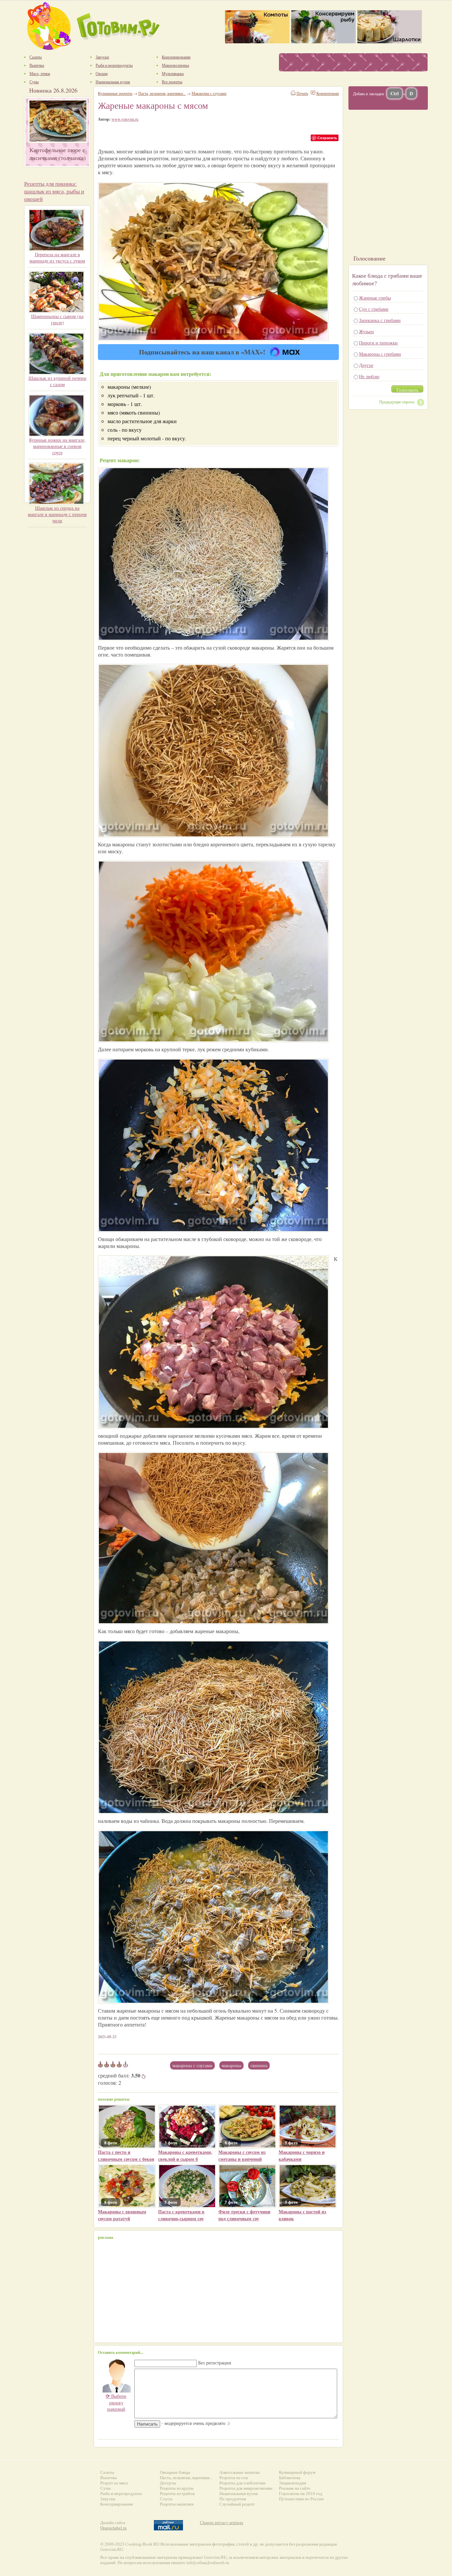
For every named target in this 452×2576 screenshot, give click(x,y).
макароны (231, 2065)
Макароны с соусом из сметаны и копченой (242, 2155)
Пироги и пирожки (378, 343)
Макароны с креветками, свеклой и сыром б (185, 2155)
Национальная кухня (239, 2494)
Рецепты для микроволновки (246, 2488)
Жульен (366, 331)
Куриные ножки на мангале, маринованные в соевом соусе (57, 446)
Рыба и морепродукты (121, 2494)
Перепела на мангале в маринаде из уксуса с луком (57, 258)
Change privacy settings (222, 2523)
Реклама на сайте (295, 2488)
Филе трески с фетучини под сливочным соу (244, 2215)
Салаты (107, 2472)
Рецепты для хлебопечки (242, 2483)
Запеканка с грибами (380, 320)
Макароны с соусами (192, 2065)
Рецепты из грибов (177, 2494)
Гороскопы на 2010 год (301, 2494)
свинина (259, 2065)
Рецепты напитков (177, 2504)
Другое (366, 365)
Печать (302, 93)
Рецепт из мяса (114, 2483)
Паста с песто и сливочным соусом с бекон (126, 2155)
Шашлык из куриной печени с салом (57, 381)
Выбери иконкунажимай (116, 2402)
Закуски (108, 2499)
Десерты (168, 2483)
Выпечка (109, 2478)
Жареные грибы (375, 298)
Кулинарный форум (297, 2472)
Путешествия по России (301, 2499)
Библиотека (290, 2478)
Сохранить (327, 138)
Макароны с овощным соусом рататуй (122, 2215)
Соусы (166, 2499)
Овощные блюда (175, 2472)
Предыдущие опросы (397, 402)
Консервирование (117, 2504)
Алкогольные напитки (240, 2472)
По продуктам (233, 2499)
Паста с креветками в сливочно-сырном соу (181, 2215)
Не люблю (369, 376)
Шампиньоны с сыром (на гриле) (57, 319)
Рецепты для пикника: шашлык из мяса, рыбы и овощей (54, 191)
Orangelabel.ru (113, 2528)
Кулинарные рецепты (115, 93)
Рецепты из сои (234, 2478)
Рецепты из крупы (177, 2488)
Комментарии (328, 93)
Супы (106, 2488)
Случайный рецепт (237, 2504)
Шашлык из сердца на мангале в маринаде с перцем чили (57, 514)
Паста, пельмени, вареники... (162, 93)
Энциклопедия (293, 2483)
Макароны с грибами (380, 354)
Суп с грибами (374, 309)
